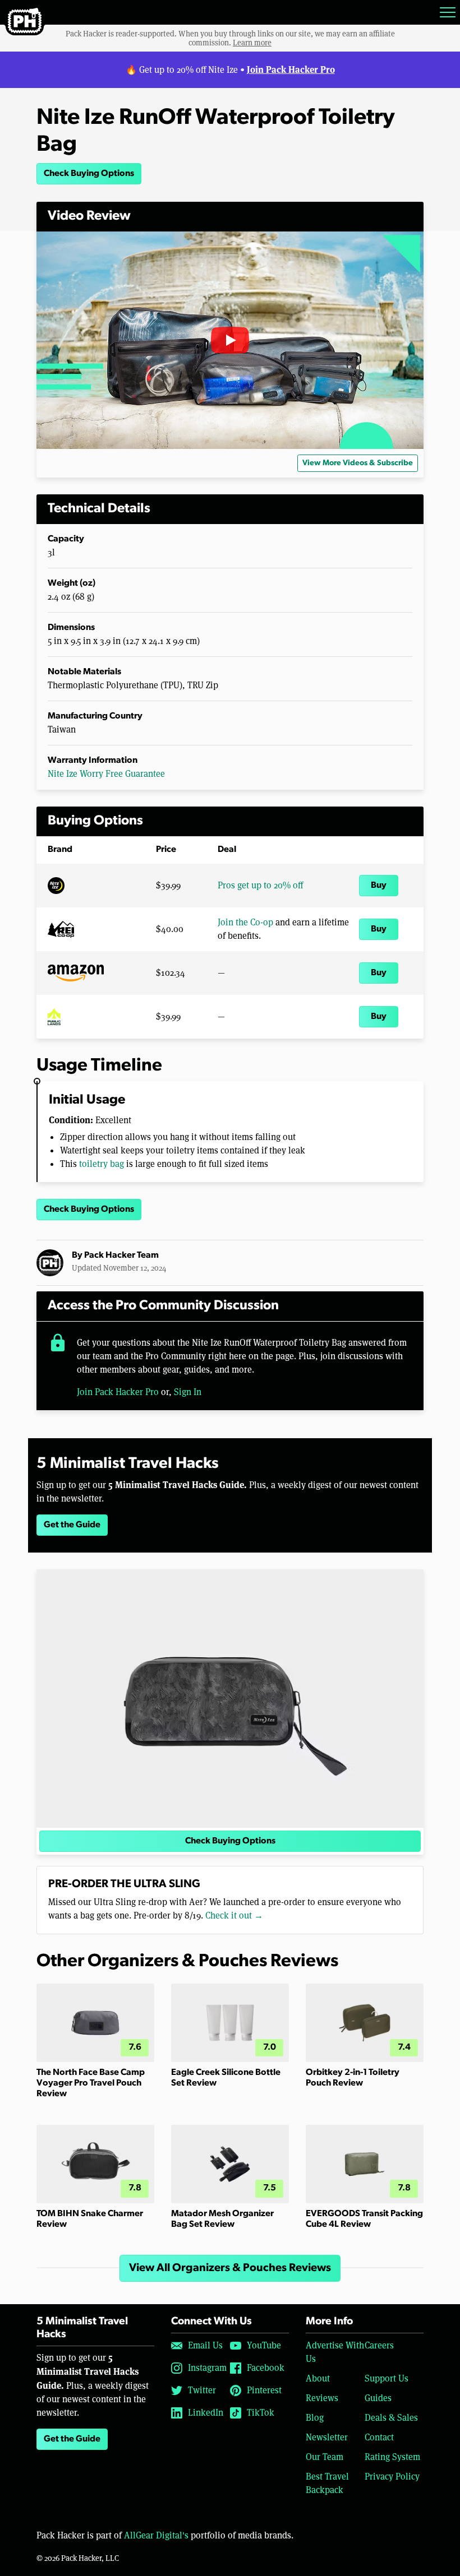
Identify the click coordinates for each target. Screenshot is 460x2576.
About (318, 2378)
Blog (315, 2418)
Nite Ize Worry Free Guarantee (106, 774)
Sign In (188, 1392)
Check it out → (234, 1915)
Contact (379, 2437)
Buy (379, 886)
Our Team (325, 2457)
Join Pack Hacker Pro (291, 69)
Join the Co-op (245, 922)
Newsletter (327, 2437)
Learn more (252, 43)
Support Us (387, 2378)
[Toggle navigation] (448, 12)
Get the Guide (72, 1525)
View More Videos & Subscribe (358, 463)
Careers (379, 2345)
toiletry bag (102, 1164)
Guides (378, 2398)
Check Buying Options (89, 174)
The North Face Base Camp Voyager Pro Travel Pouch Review (91, 2083)
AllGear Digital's (156, 2535)
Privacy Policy (392, 2477)
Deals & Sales (391, 2418)
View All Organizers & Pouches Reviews (230, 2268)
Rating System (392, 2457)
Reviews (322, 2398)
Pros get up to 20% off (260, 885)
